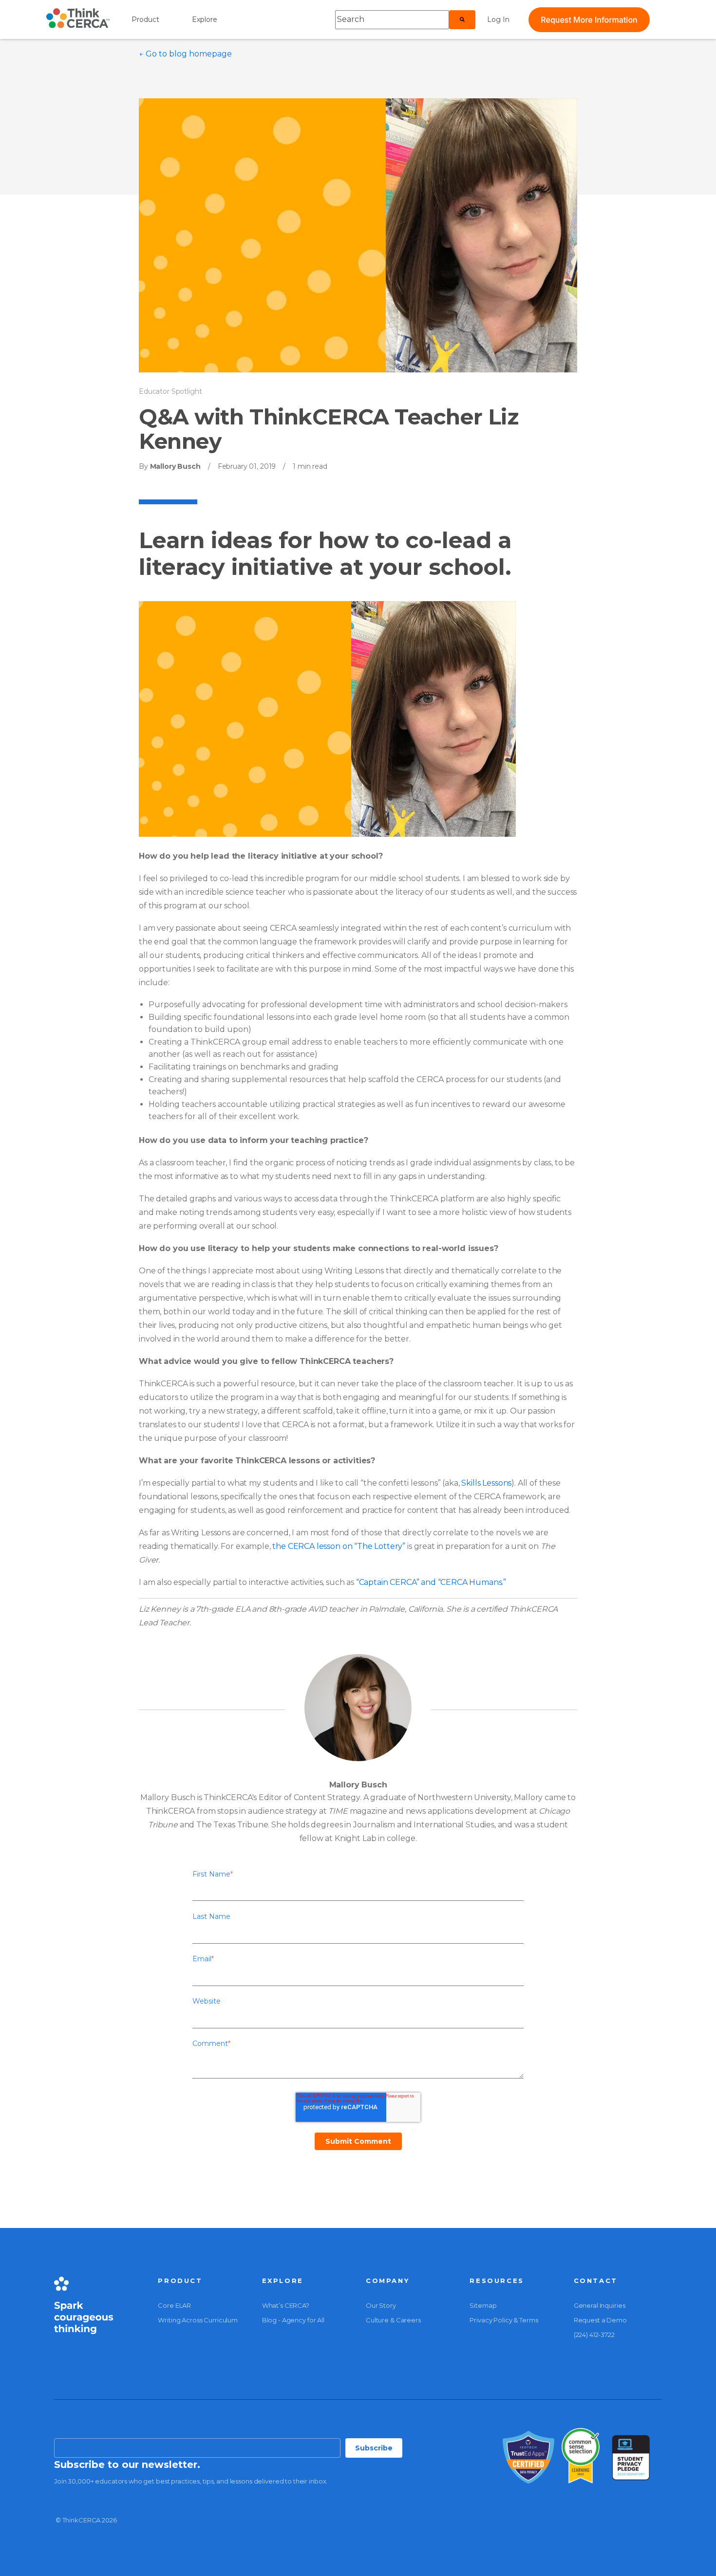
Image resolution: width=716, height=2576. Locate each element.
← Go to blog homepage (185, 54)
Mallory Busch (174, 466)
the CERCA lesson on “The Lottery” (339, 1546)
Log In (498, 19)
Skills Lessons (486, 1483)
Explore (205, 19)
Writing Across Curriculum (198, 2320)
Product (145, 19)
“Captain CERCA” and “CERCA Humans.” (431, 1582)
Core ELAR (174, 2305)
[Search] (462, 19)
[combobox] (392, 19)
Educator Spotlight (170, 391)
